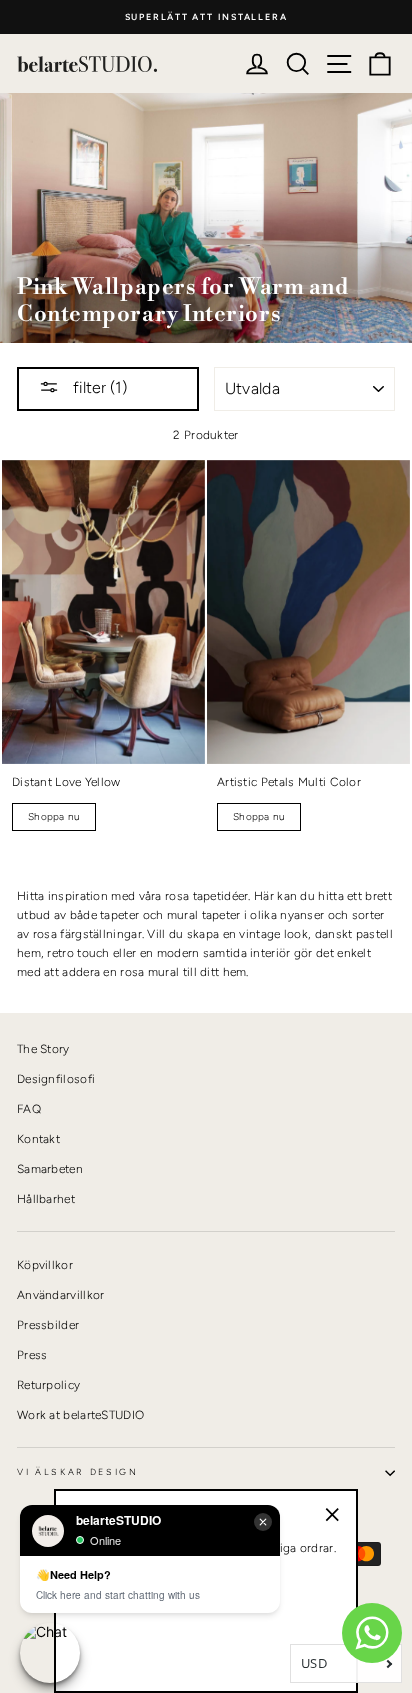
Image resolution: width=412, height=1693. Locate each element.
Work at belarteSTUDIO (80, 1415)
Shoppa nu (54, 816)
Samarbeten (50, 1169)
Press (32, 1355)
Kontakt (38, 1139)
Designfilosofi (56, 1079)
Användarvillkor (60, 1295)
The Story (43, 1049)
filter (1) (98, 387)
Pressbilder (48, 1325)
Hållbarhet (46, 1199)
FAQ (29, 1109)
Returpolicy (48, 1385)
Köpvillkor (45, 1265)
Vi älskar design (78, 1472)
